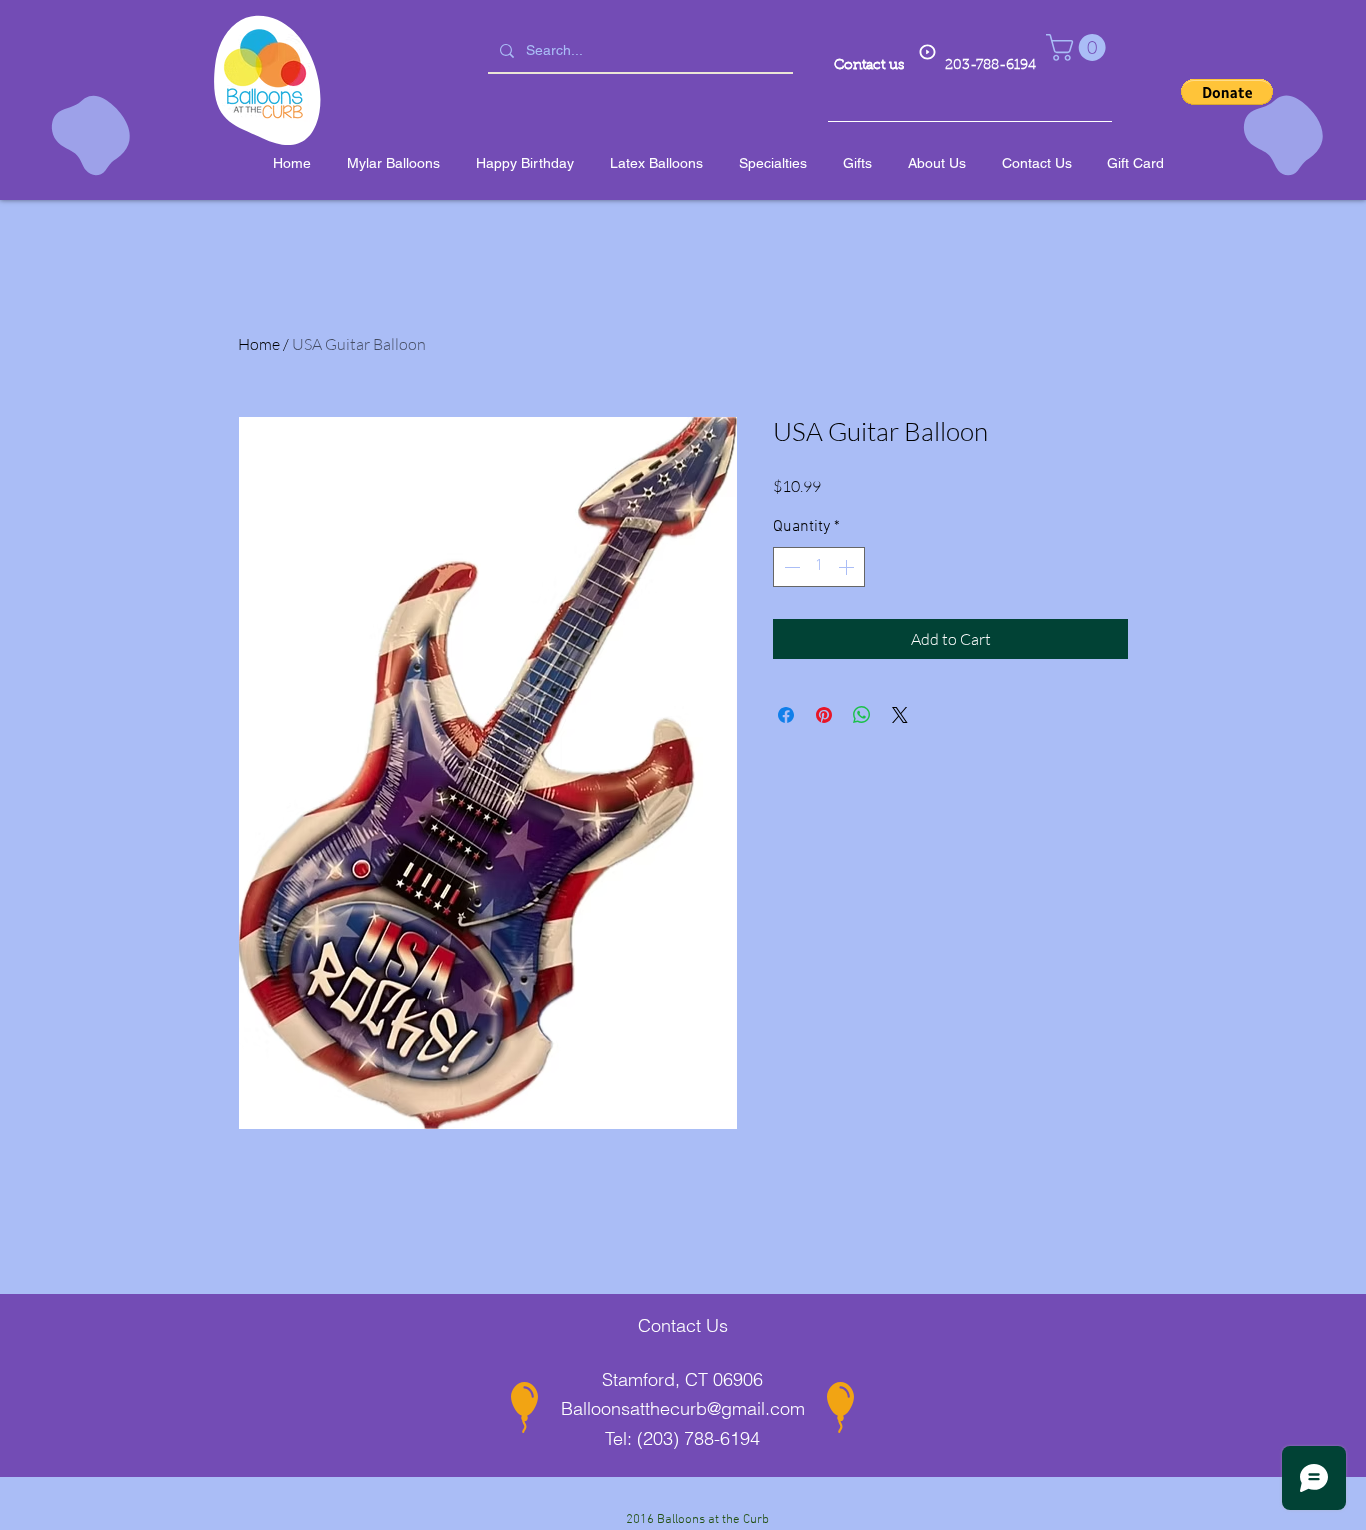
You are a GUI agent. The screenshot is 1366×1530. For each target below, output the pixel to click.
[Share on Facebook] (786, 715)
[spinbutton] (819, 567)
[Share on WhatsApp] (862, 715)
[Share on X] (900, 715)
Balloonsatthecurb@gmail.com (683, 1408)
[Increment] (848, 567)
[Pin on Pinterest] (824, 715)
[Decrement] (790, 567)
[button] (1079, 47)
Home (259, 344)
